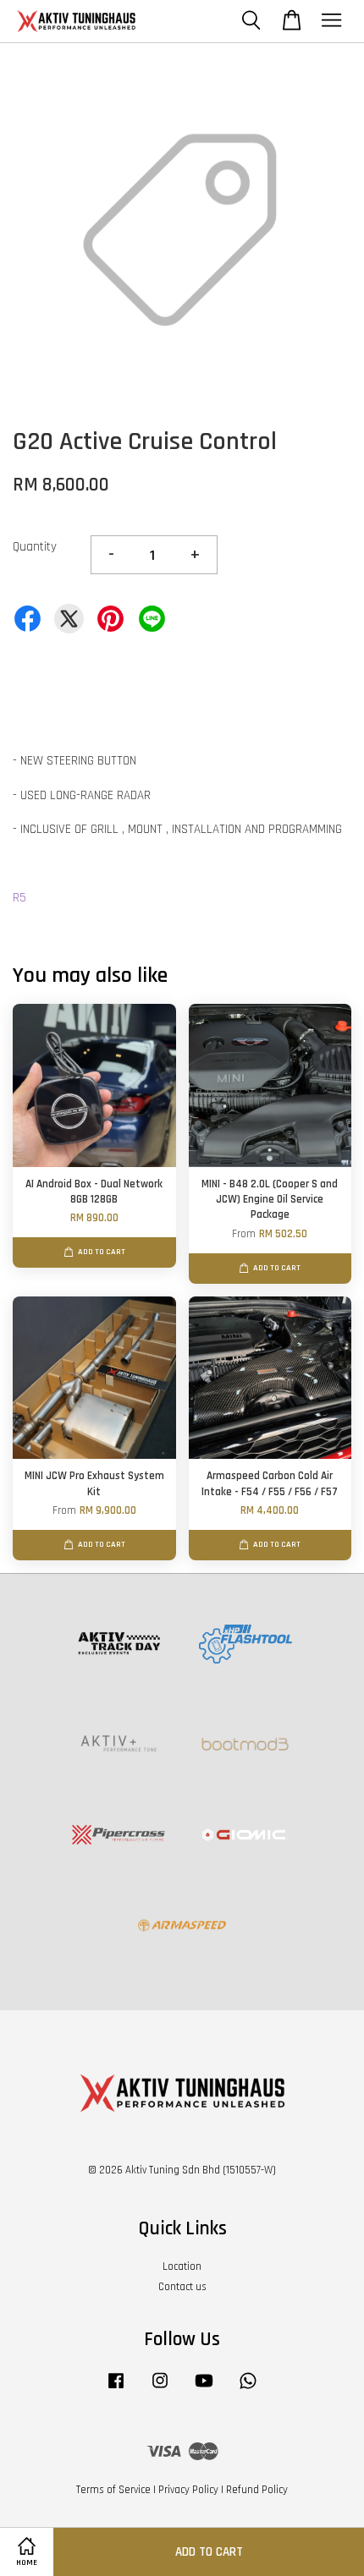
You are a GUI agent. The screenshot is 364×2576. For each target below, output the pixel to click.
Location (182, 2266)
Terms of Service (113, 2490)
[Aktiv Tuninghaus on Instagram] (160, 2389)
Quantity (35, 547)
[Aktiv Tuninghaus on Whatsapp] (248, 2389)
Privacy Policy (188, 2490)
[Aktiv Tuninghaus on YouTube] (204, 2389)
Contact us (182, 2287)
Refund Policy (257, 2490)
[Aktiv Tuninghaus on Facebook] (116, 2389)
